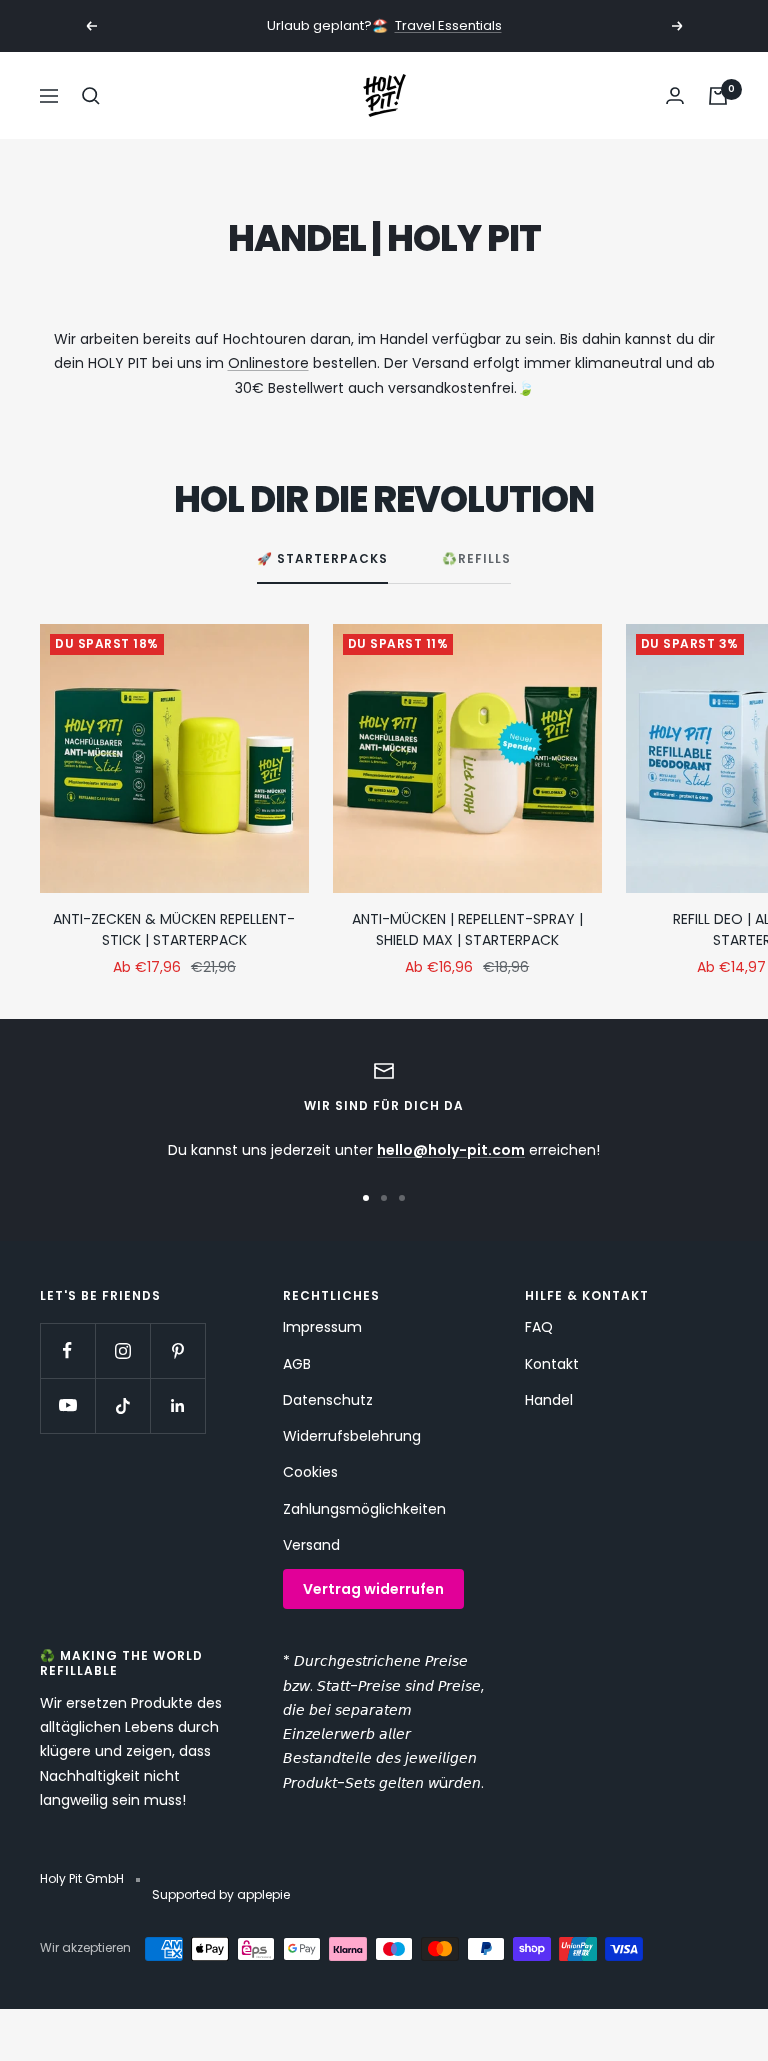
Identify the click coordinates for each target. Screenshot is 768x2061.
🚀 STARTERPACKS (322, 559)
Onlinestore (268, 363)
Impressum (322, 1327)
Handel (549, 1400)
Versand (311, 1545)
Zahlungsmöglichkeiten (364, 1509)
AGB (297, 1364)
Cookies (310, 1472)
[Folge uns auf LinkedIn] (177, 1405)
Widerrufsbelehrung (352, 1436)
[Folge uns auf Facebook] (67, 1350)
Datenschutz (328, 1400)
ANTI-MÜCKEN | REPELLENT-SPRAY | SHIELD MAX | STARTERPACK (467, 929)
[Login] (675, 95)
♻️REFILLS (476, 559)
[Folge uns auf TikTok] (122, 1405)
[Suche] (91, 96)
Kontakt (552, 1364)
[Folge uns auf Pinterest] (177, 1350)
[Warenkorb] (718, 96)
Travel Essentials (448, 25)
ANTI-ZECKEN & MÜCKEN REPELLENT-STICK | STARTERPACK (174, 929)
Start (54, 173)
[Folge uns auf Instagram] (122, 1350)
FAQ (539, 1327)
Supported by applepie (221, 1894)
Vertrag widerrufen (373, 1589)
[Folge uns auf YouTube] (67, 1405)
